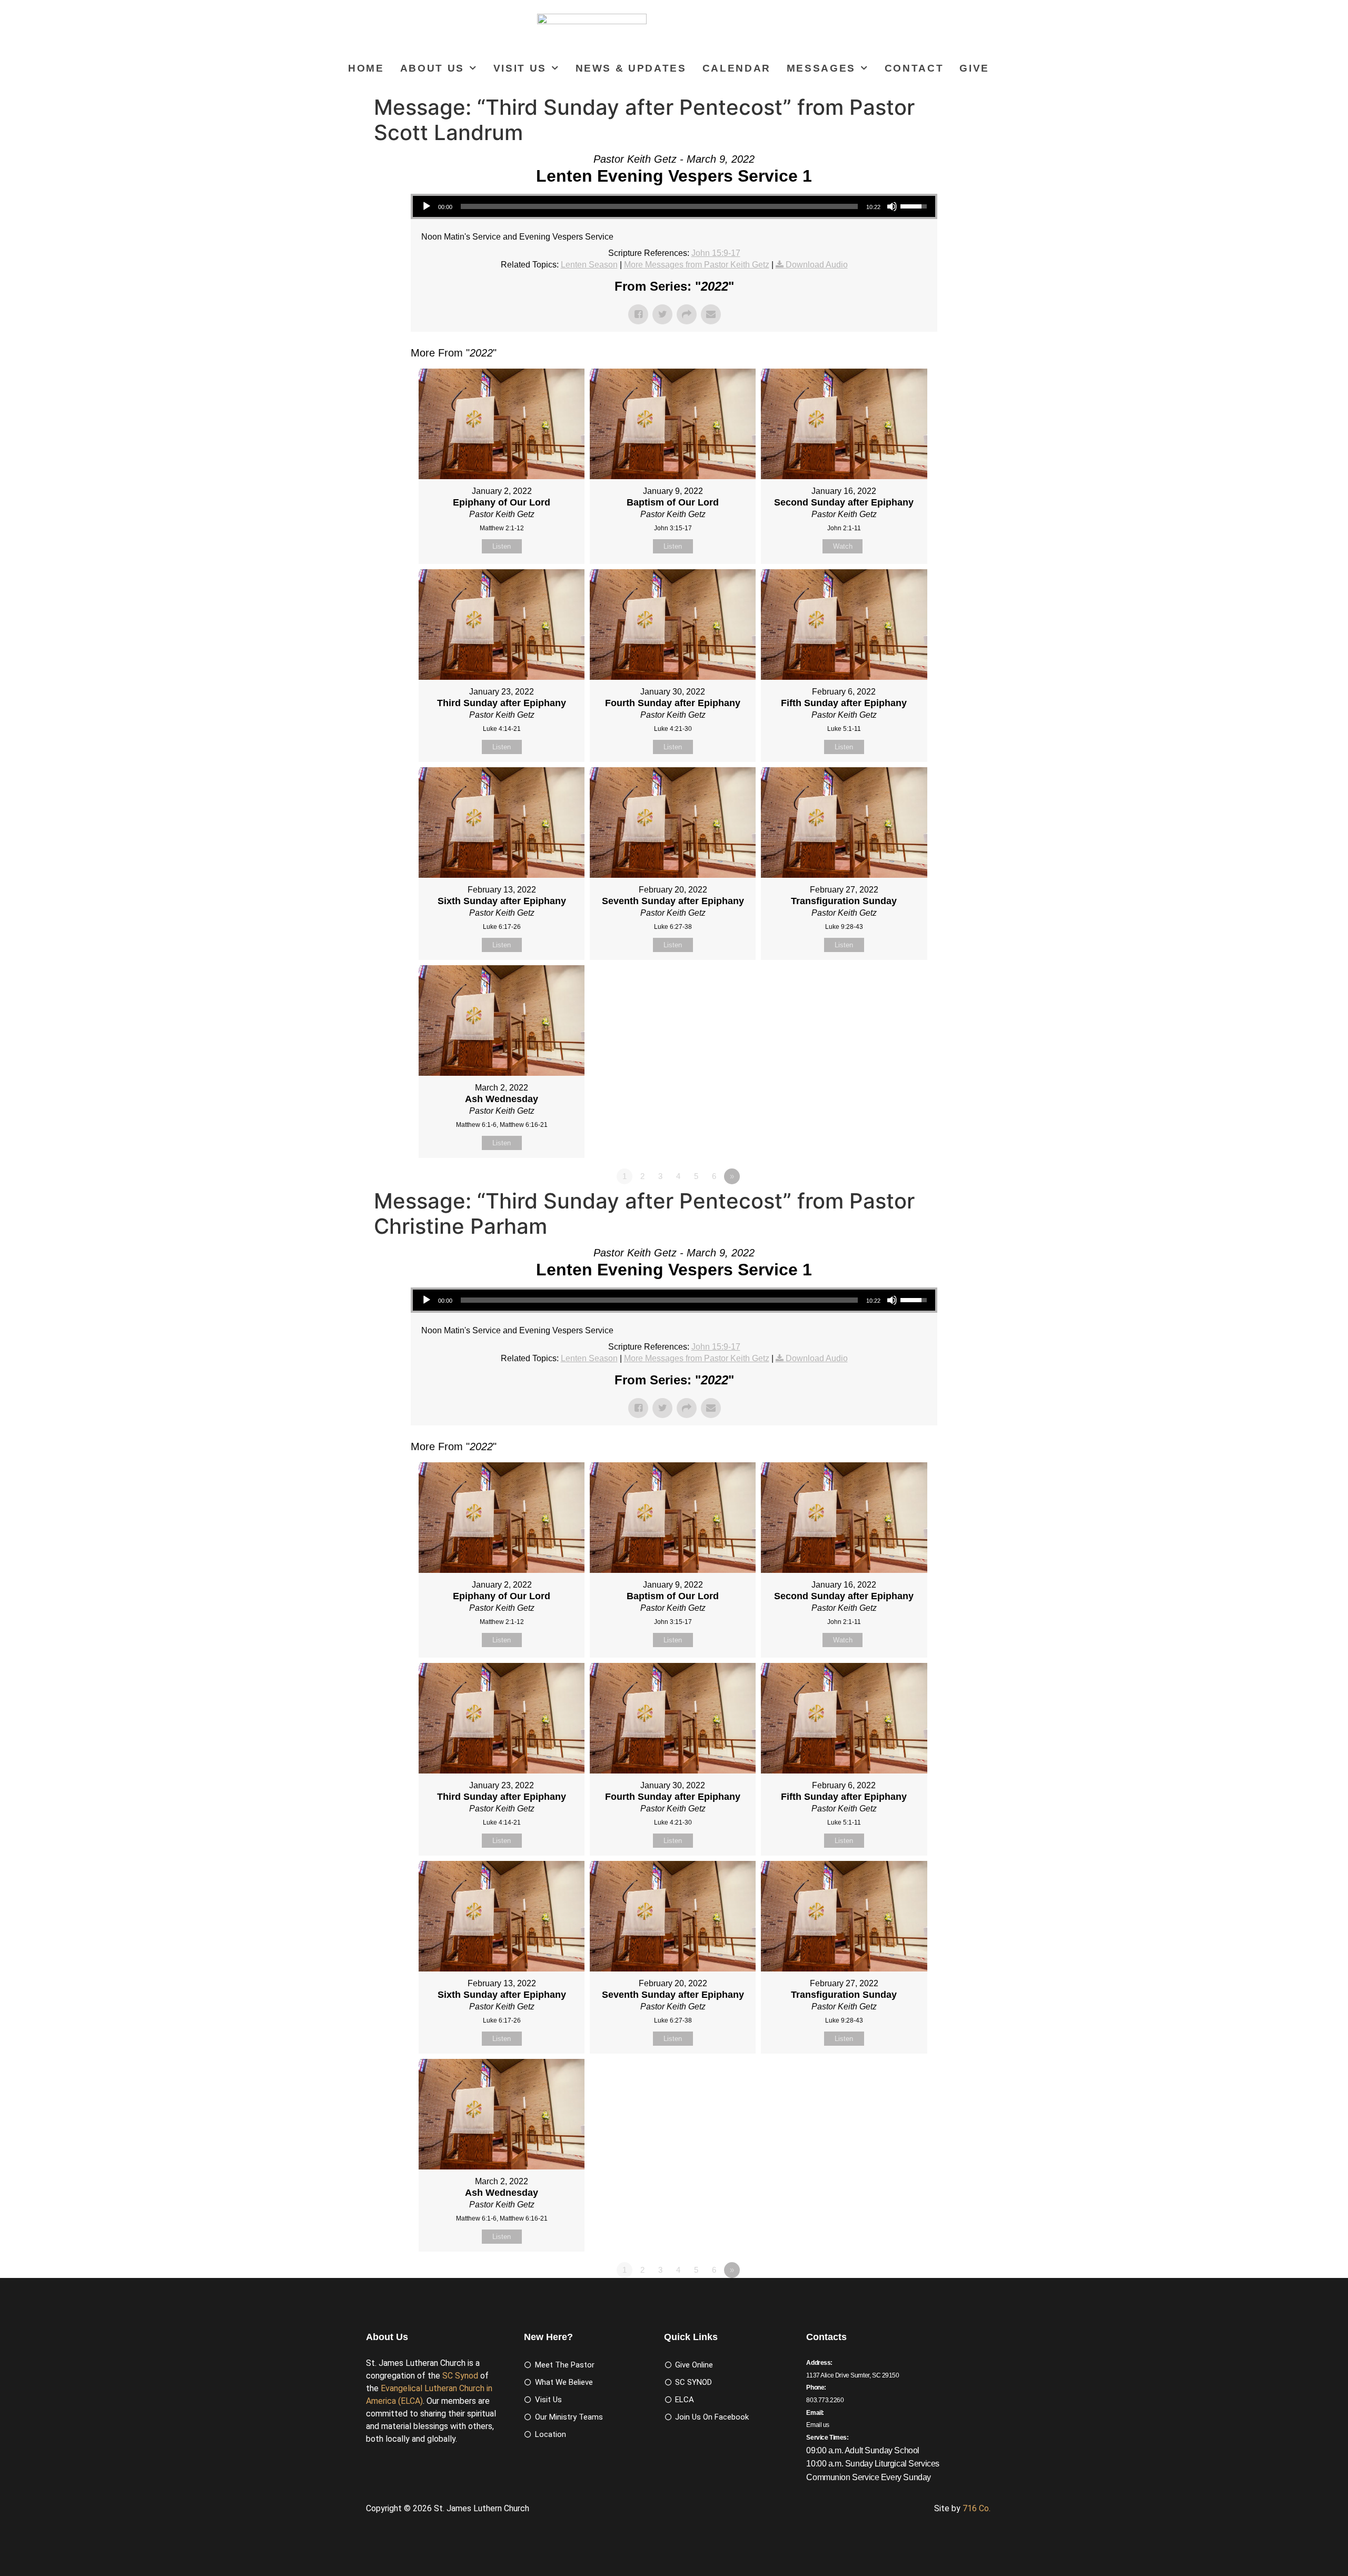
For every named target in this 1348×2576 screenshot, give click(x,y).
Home (366, 68)
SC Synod (460, 2376)
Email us (818, 2425)
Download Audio (817, 265)
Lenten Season (589, 265)
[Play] (427, 206)
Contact (914, 68)
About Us (432, 68)
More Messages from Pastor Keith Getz (697, 265)
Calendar (737, 68)
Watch (843, 546)
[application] (674, 206)
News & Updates (631, 68)
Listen (502, 546)
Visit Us (520, 68)
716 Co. (977, 2508)
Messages (821, 68)
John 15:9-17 (716, 253)
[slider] (659, 206)
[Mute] (892, 206)
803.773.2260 (825, 2400)
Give (974, 68)
